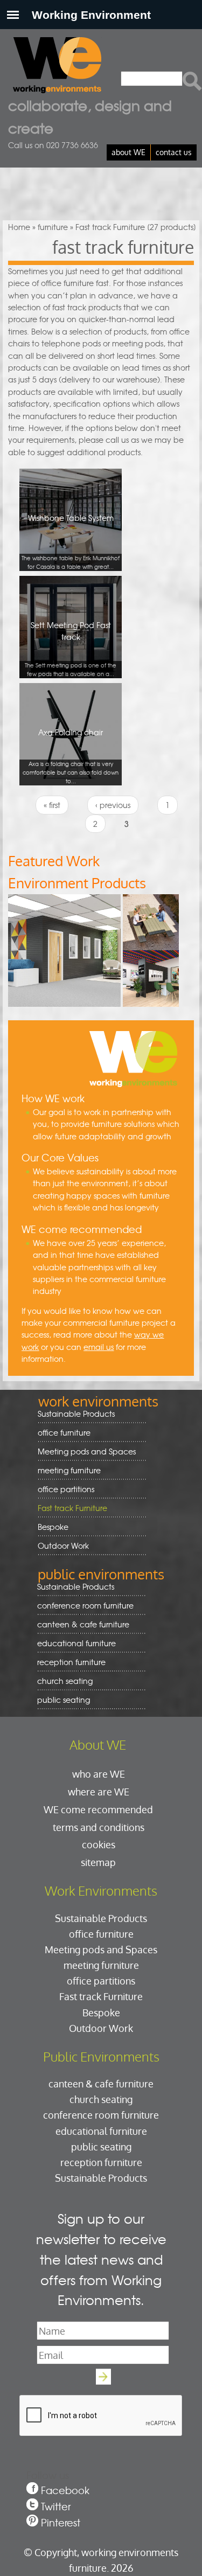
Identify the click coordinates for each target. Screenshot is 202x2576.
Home (19, 227)
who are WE (99, 1774)
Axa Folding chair (71, 756)
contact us (174, 152)
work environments (98, 1401)
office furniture (60, 1433)
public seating (60, 1700)
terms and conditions (99, 1827)
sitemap (98, 1862)
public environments (101, 1574)
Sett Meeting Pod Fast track (71, 649)
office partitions (62, 1489)
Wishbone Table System (71, 541)
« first (52, 805)
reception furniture (68, 1662)
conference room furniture (82, 1606)
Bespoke (53, 1527)
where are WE (99, 1791)
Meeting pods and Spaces (83, 1451)
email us (99, 1347)
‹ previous (113, 805)
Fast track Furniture (72, 1508)
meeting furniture (65, 1470)
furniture (53, 227)
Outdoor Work (63, 1545)
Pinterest (61, 2522)
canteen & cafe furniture (79, 1624)
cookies (99, 1844)
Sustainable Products (76, 1414)
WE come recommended (98, 1809)
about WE (128, 152)
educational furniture (73, 1643)
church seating (65, 1681)
